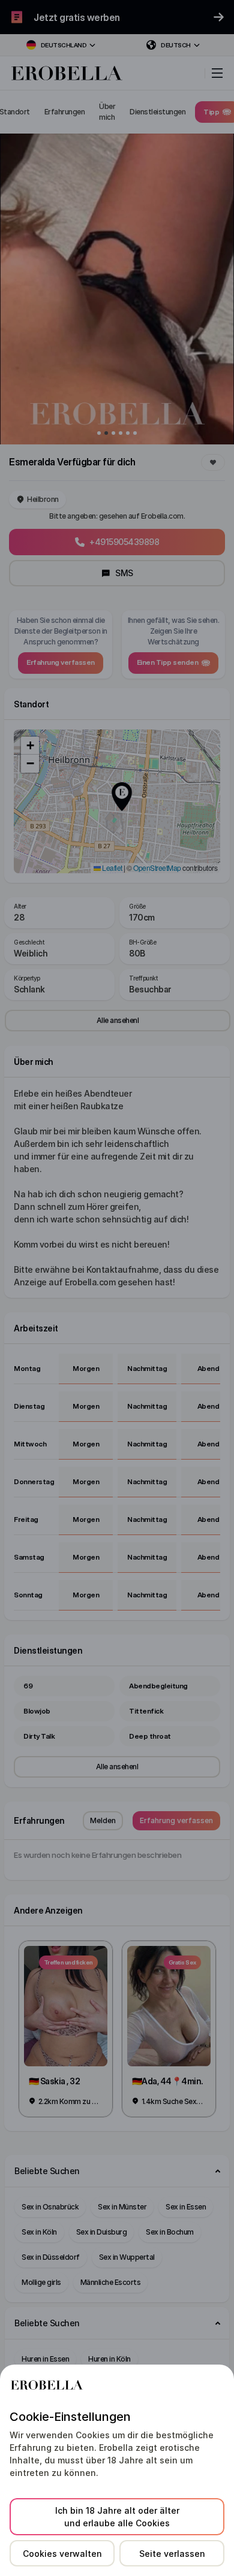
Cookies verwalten (62, 2554)
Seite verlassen (172, 2554)
